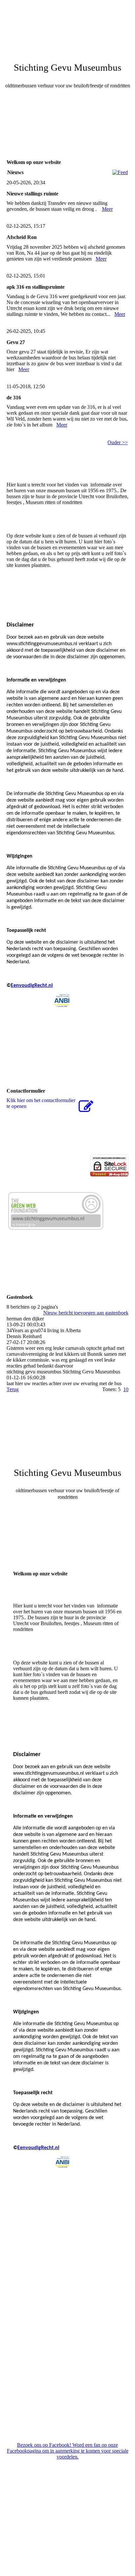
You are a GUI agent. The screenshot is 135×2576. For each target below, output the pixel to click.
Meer (107, 209)
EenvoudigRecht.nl (32, 986)
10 (126, 1389)
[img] (67, 25)
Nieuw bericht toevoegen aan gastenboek (86, 1313)
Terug (13, 1389)
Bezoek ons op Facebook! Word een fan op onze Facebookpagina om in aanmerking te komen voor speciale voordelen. (68, 2451)
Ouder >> (118, 442)
